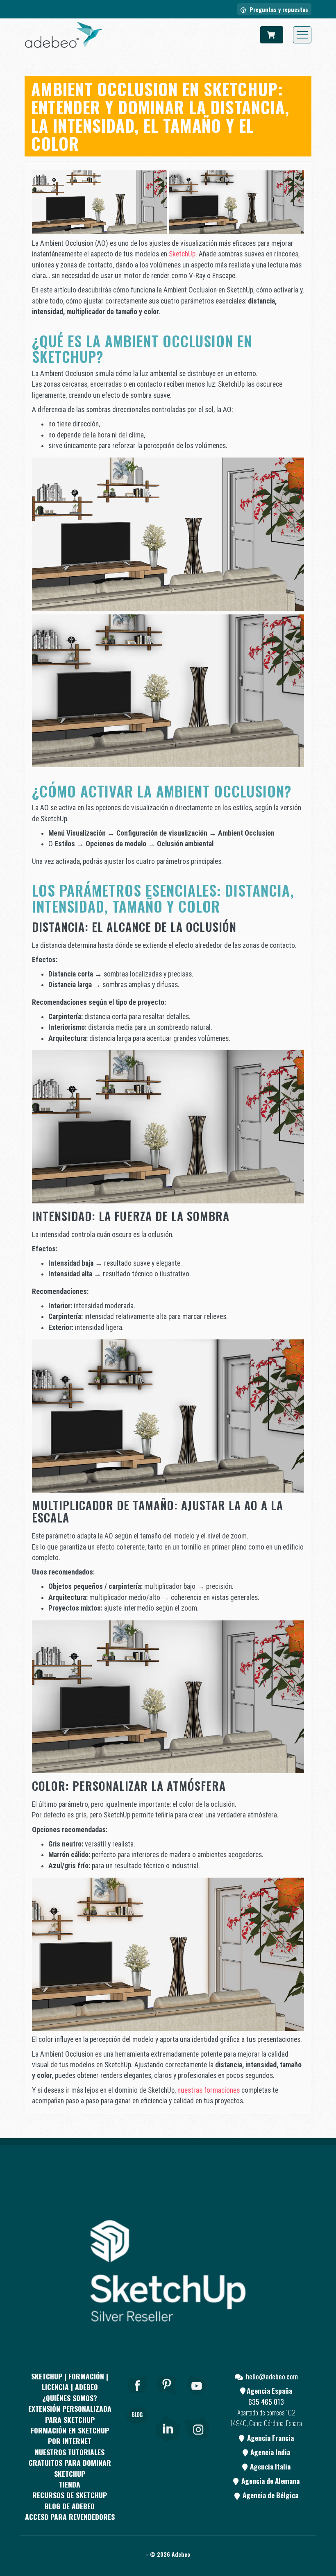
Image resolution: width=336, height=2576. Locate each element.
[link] (168, 2427)
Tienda (70, 2484)
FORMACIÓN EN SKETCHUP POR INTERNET (70, 2436)
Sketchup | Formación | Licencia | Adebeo (70, 2381)
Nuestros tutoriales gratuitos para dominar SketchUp (70, 2463)
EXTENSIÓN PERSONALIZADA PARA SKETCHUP (70, 2414)
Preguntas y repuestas (278, 9)
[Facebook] (137, 2396)
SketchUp (182, 254)
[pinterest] (167, 2396)
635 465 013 (266, 2402)
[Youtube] (197, 2396)
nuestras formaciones (209, 2090)
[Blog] (137, 2427)
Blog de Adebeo (70, 2506)
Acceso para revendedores (70, 2517)
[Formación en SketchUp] (64, 35)
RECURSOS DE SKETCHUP (70, 2495)
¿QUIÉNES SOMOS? (70, 2398)
